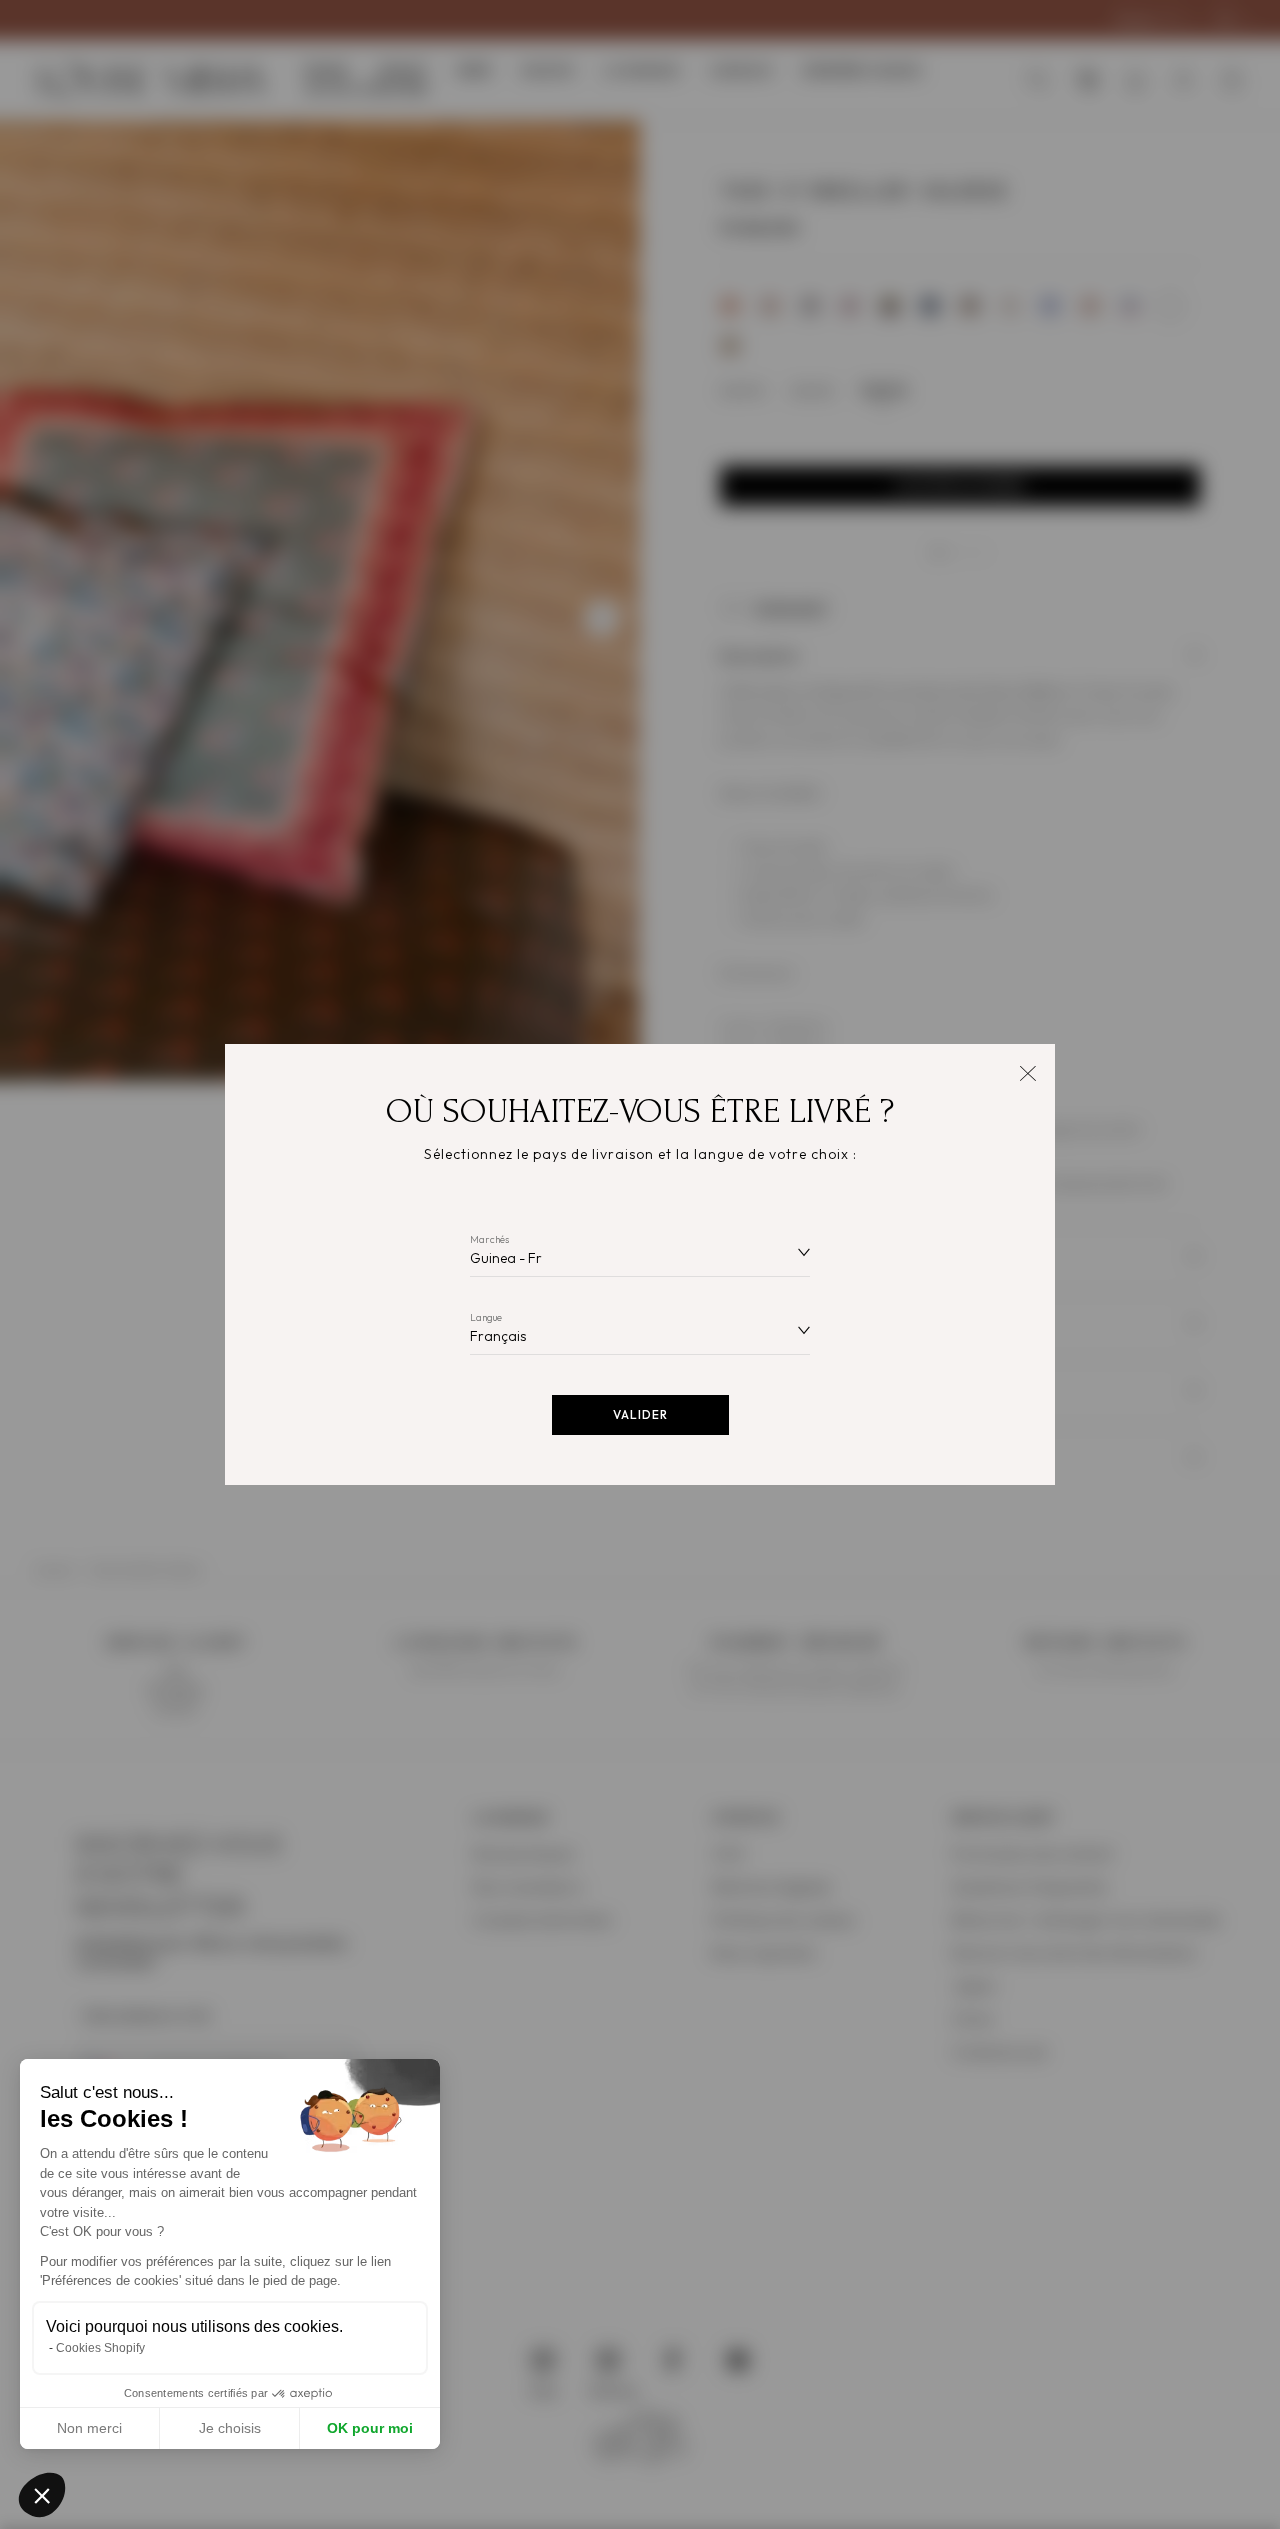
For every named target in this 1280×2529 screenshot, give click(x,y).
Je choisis (230, 2428)
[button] (42, 2495)
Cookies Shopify (100, 2348)
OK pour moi (370, 2428)
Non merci (89, 2428)
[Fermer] (1027, 1071)
